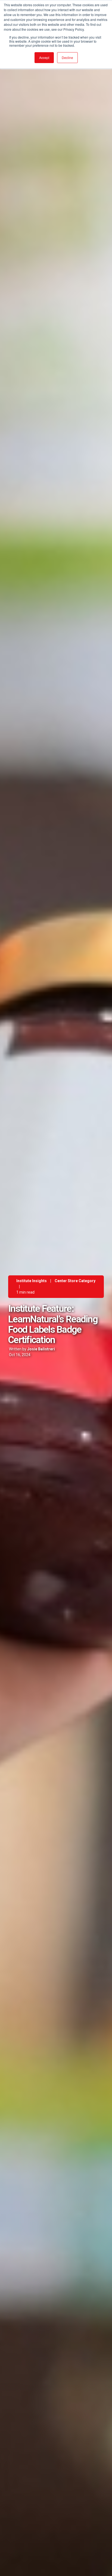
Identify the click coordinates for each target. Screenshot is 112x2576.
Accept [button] (44, 57)
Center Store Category (75, 1281)
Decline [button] (67, 57)
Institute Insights (32, 1281)
